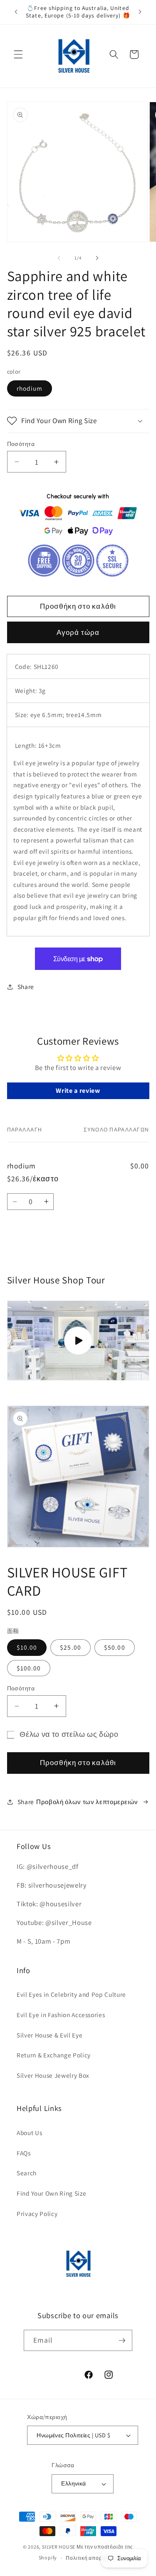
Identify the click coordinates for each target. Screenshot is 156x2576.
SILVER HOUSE (59, 2547)
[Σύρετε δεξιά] (97, 258)
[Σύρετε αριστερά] (59, 258)
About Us (29, 2133)
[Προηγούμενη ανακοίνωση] (16, 12)
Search (27, 2173)
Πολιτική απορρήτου (92, 2558)
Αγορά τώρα (78, 632)
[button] (18, 54)
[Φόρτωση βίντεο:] (78, 1341)
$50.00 (115, 1647)
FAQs (24, 2153)
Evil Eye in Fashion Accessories (61, 2015)
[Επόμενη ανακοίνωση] (140, 12)
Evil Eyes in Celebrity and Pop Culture (71, 1994)
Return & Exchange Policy (54, 2055)
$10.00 (27, 1647)
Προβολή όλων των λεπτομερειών (87, 1802)
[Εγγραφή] (122, 2341)
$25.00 (71, 1647)
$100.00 (29, 1668)
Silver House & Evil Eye (50, 2035)
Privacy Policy (37, 2214)
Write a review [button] (78, 1091)
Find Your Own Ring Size (51, 2193)
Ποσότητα (21, 444)
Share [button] (26, 987)
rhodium (30, 388)
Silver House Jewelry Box (53, 2075)
